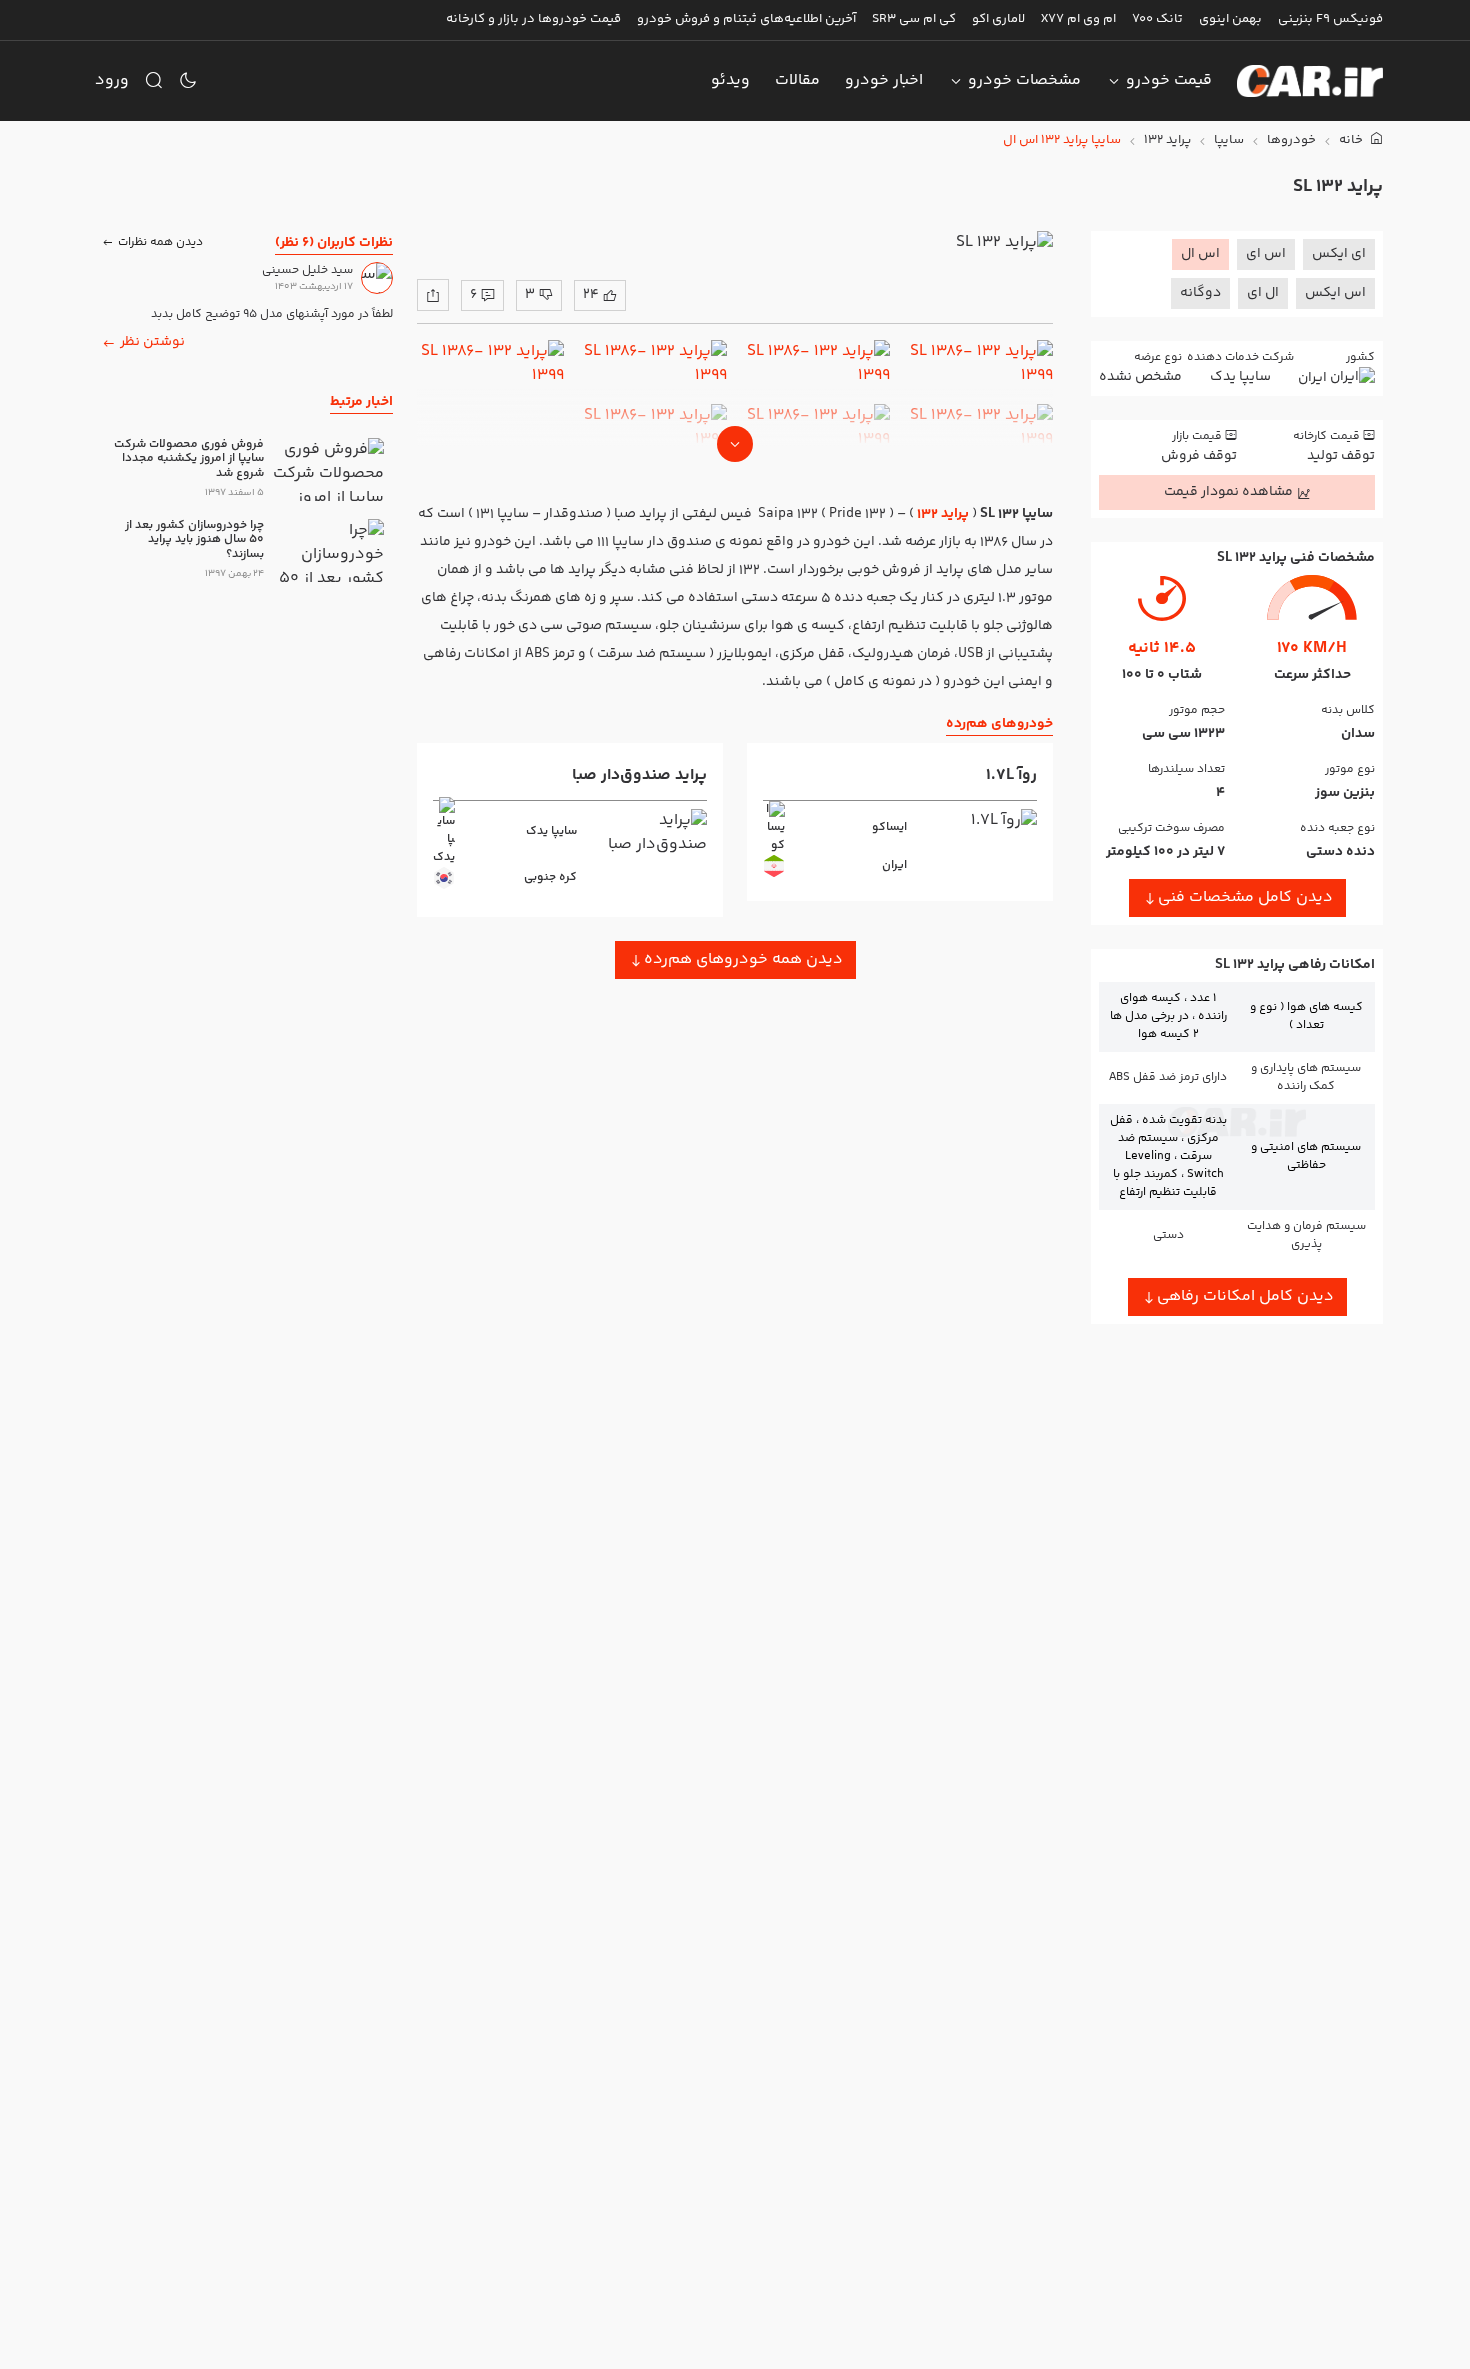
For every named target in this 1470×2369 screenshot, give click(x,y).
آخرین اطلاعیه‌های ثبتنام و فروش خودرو (746, 19)
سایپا (1229, 140)
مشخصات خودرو (1024, 80)
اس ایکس (1335, 293)
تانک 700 (1157, 19)
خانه (1352, 140)
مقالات (797, 80)
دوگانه (1200, 293)
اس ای (1266, 254)
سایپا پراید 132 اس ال (1062, 140)
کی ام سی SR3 (914, 19)
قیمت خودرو (1169, 80)
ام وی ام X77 (1078, 19)
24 (591, 295)
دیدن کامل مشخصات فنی (1245, 897)
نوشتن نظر (152, 342)
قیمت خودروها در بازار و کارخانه (533, 19)
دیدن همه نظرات (160, 241)
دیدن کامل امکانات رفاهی (1245, 1296)
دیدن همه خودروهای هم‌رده (743, 959)
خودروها (1291, 140)
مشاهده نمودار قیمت (1228, 492)
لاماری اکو (998, 19)
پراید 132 (1167, 140)
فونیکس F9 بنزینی (1330, 19)
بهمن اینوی (1230, 19)
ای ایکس (1339, 254)
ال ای (1263, 293)
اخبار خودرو (884, 80)
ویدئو (730, 80)
